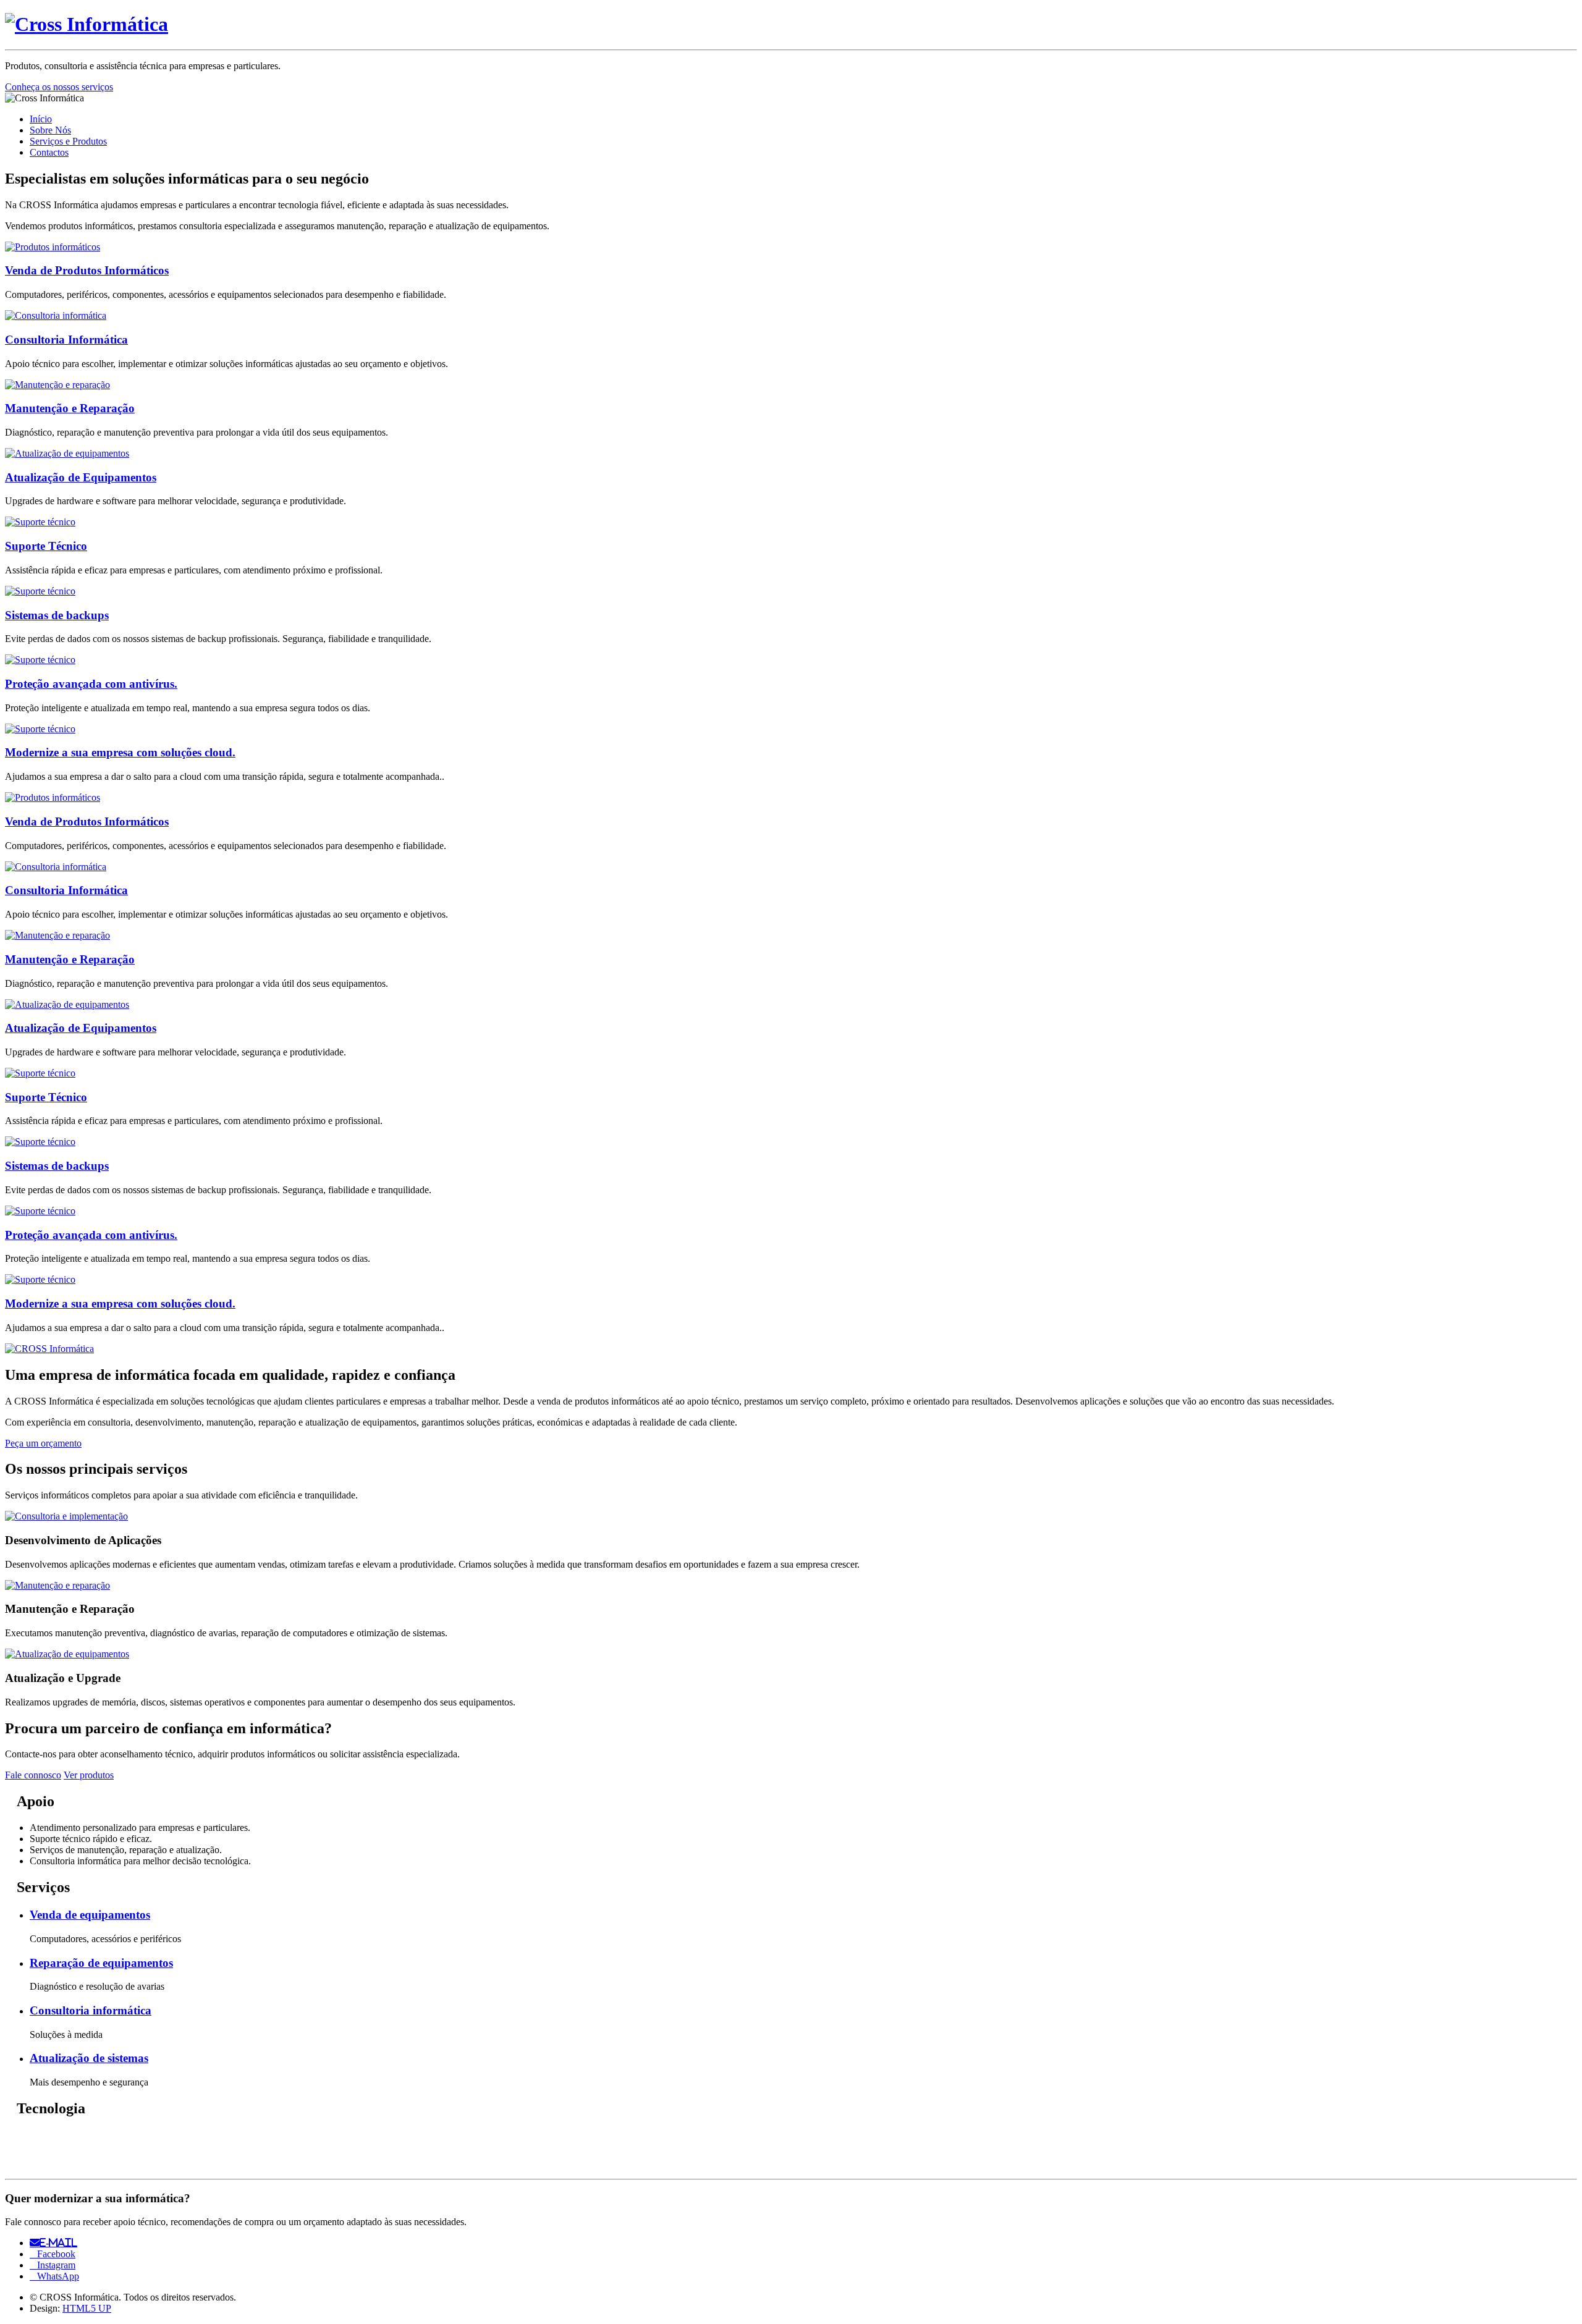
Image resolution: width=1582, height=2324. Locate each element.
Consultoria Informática (66, 340)
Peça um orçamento (43, 1443)
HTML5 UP (87, 2308)
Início (41, 119)
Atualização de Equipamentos (81, 477)
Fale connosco (33, 1775)
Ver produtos (89, 1775)
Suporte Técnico (46, 546)
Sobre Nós (50, 130)
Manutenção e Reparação (70, 408)
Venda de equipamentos (90, 1915)
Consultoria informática (91, 2010)
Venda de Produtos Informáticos (87, 270)
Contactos (49, 152)
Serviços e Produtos (68, 141)
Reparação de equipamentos (101, 1963)
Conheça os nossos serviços (59, 87)
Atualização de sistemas (89, 2058)
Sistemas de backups (57, 615)
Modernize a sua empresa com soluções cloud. (120, 752)
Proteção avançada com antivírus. (91, 684)
